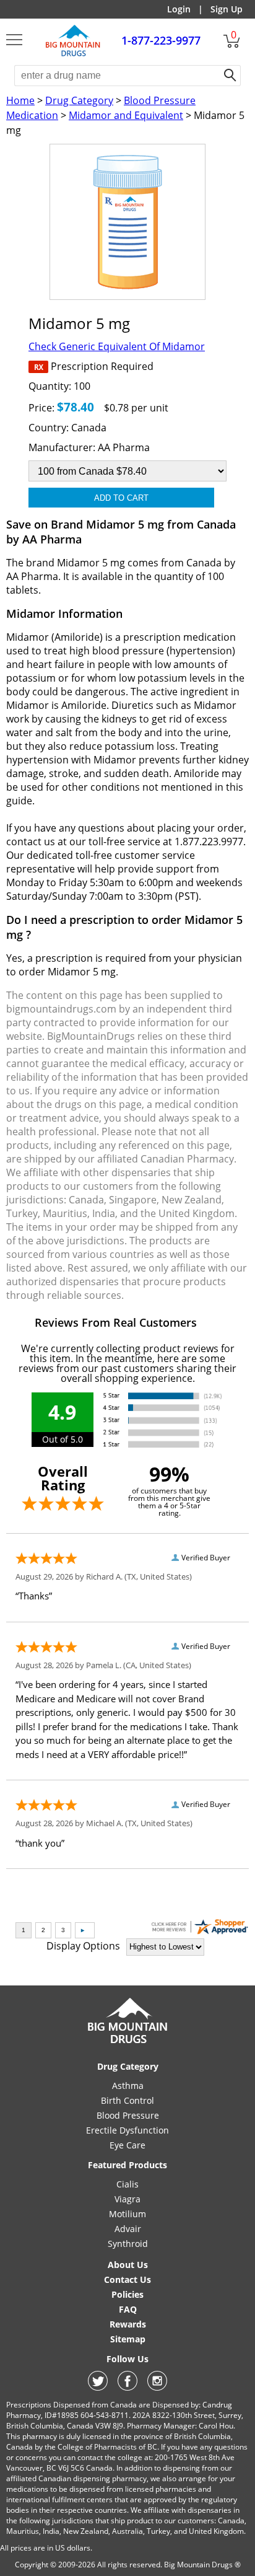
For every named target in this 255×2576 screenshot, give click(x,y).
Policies (127, 2294)
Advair (128, 2229)
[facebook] (127, 2387)
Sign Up (227, 9)
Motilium (127, 2214)
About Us (128, 2265)
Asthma (128, 2086)
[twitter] (98, 2387)
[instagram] (157, 2387)
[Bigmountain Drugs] (128, 2043)
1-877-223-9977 (161, 40)
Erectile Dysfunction (127, 2130)
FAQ (128, 2309)
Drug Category (79, 100)
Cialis (127, 2184)
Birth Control (127, 2100)
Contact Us (127, 2279)
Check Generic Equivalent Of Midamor (117, 346)
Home (20, 100)
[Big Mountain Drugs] (73, 55)
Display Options (83, 1946)
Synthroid (128, 2244)
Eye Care (127, 2145)
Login (179, 9)
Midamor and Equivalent (126, 115)
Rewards (128, 2324)
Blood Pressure (128, 2115)
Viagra (127, 2199)
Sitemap (128, 2339)
